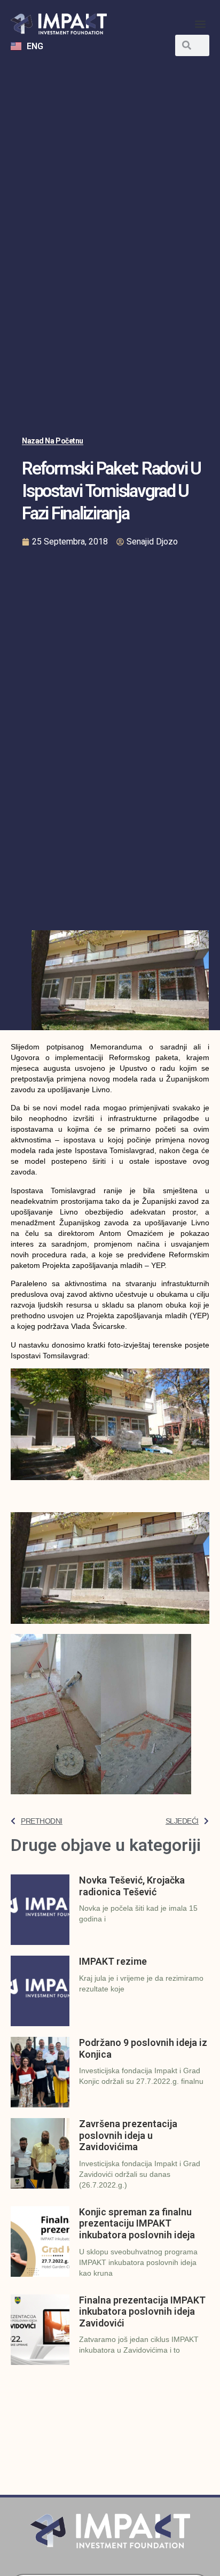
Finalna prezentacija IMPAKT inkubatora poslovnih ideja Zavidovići (142, 2312)
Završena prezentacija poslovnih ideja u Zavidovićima (128, 2135)
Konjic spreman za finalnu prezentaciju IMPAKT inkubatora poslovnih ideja (137, 2223)
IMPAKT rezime (113, 1961)
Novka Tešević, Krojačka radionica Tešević (132, 1886)
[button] (201, 24)
